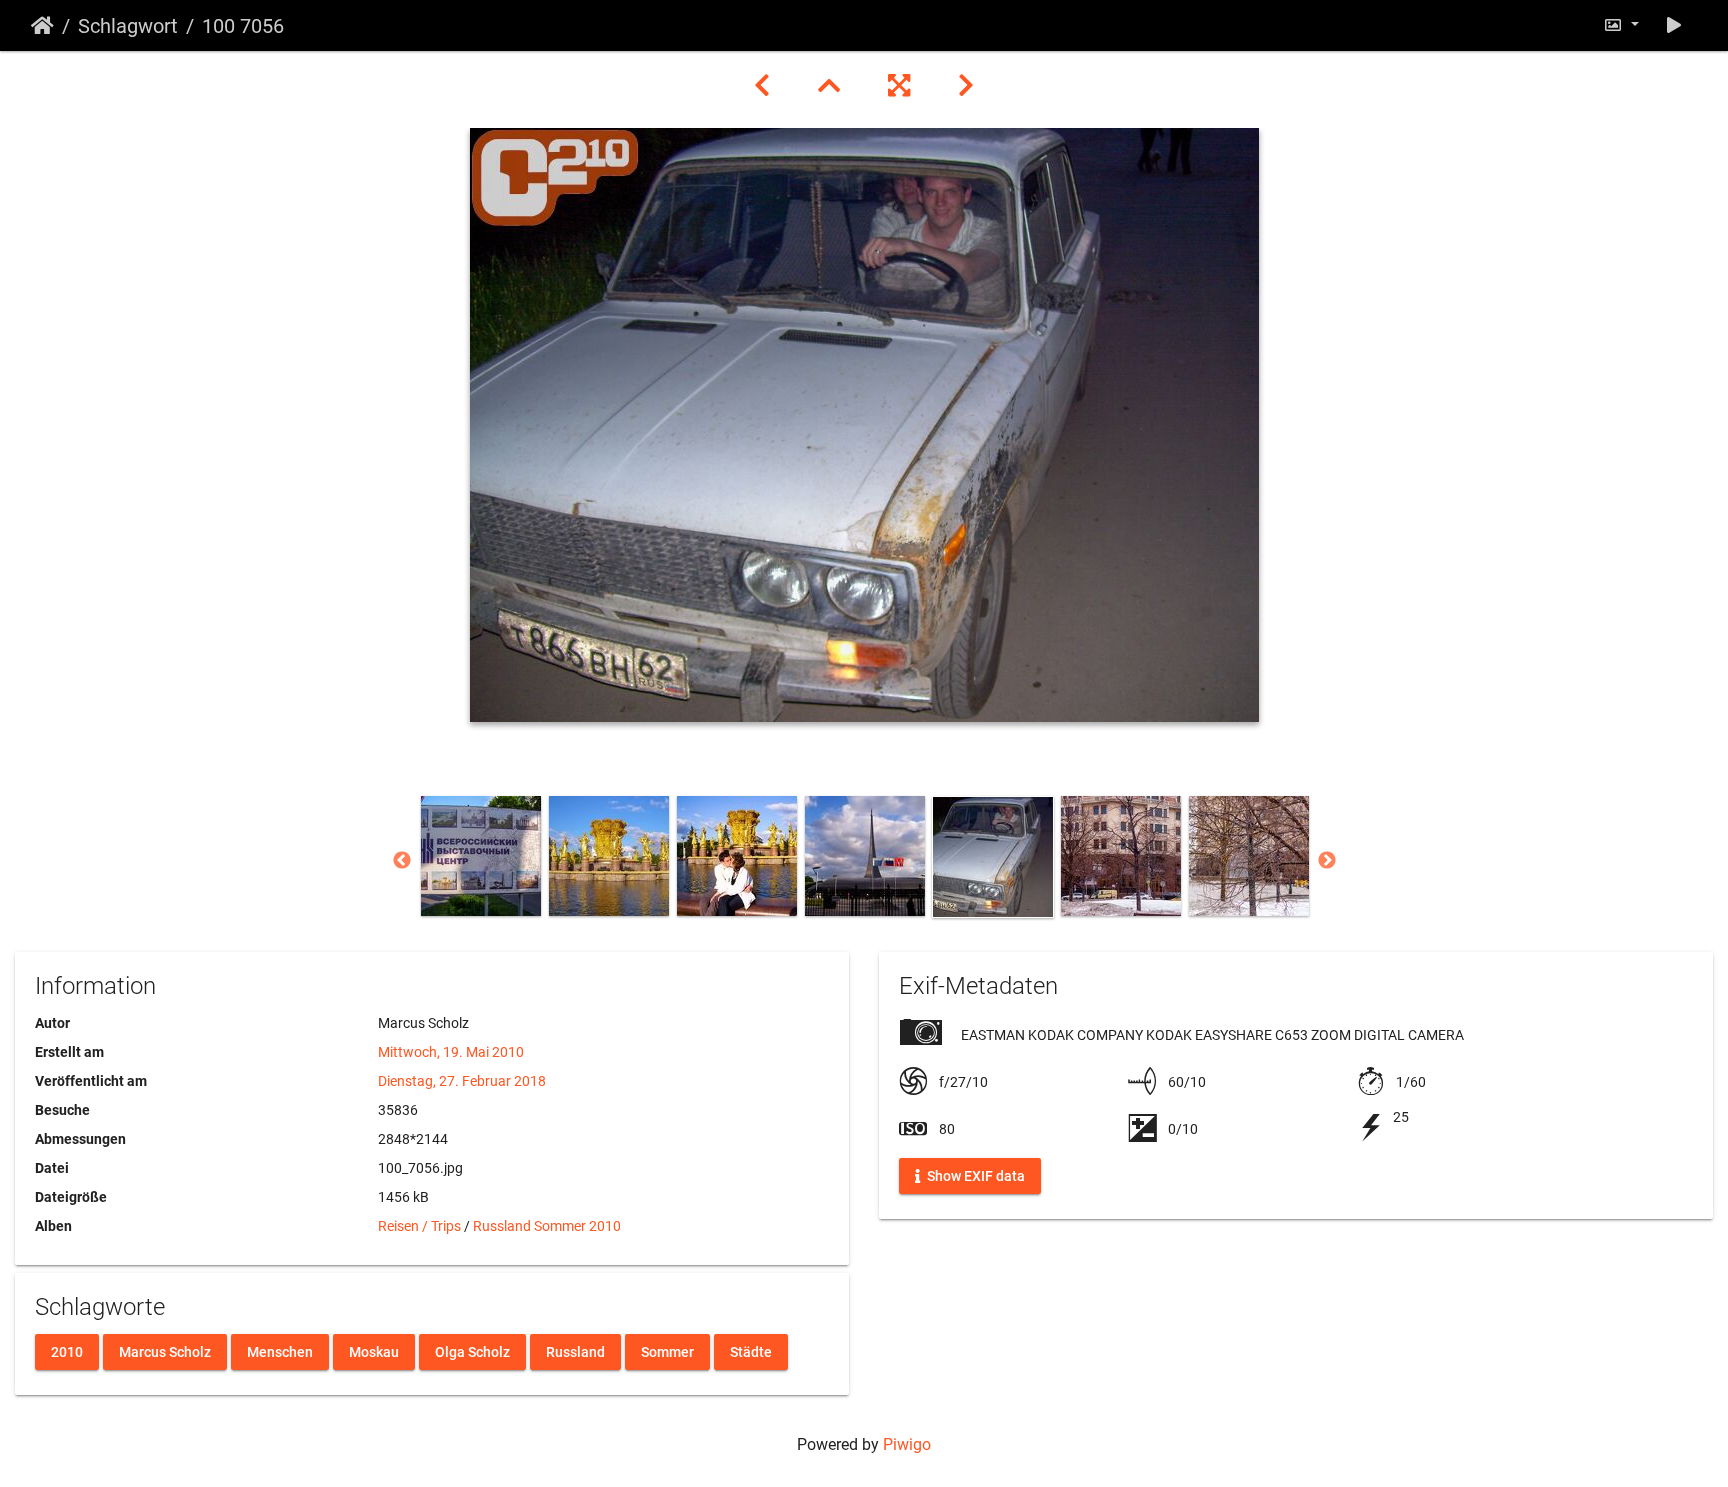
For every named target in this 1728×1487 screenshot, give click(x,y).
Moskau (374, 1351)
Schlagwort (128, 26)
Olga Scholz (472, 1351)
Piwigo (907, 1444)
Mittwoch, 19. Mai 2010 (451, 1052)
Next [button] (1327, 861)
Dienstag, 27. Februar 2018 (462, 1081)
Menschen (280, 1351)
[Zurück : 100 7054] (762, 86)
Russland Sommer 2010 (547, 1226)
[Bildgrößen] (1621, 25)
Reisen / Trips (419, 1226)
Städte (751, 1351)
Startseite (42, 26)
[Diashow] (1674, 25)
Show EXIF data (974, 1176)
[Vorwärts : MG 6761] (966, 86)
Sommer (667, 1351)
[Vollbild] (899, 86)
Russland (575, 1351)
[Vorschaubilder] (829, 86)
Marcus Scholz (165, 1351)
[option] (481, 856)
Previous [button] (402, 861)
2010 (67, 1351)
